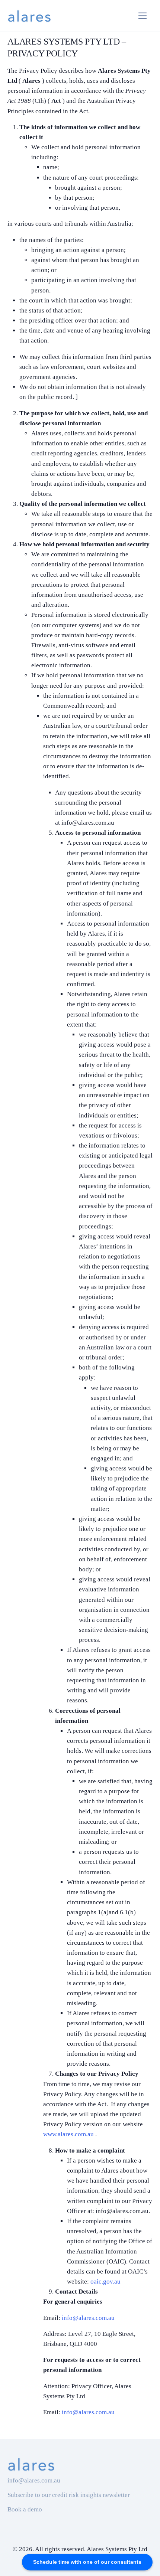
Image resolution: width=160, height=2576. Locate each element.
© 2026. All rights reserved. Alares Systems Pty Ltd (80, 2549)
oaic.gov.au (105, 2282)
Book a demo (25, 2509)
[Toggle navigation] (143, 16)
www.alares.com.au (69, 2134)
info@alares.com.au (88, 2318)
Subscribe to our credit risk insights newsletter (69, 2495)
